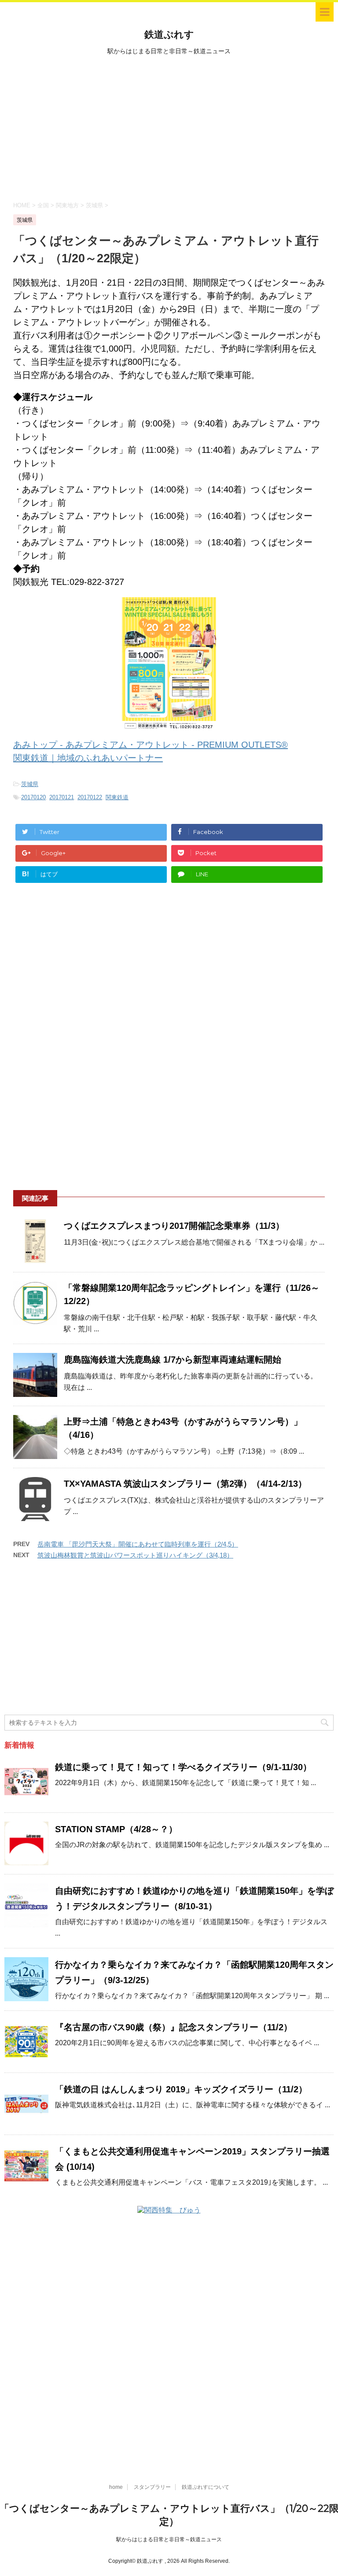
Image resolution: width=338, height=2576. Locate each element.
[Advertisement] (169, 127)
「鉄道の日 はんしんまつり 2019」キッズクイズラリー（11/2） (181, 2089)
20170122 (90, 797)
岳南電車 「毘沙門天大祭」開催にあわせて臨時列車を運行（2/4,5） (138, 1544)
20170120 (33, 797)
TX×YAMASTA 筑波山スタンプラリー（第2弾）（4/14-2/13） (185, 1484)
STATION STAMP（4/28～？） (116, 1829)
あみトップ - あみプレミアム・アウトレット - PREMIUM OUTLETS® (151, 745)
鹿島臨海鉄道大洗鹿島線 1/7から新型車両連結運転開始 (173, 1360)
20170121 (62, 797)
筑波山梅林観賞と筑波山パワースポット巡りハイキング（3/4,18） (135, 1555)
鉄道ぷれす (169, 35)
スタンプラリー (152, 2487)
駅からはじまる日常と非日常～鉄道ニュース (169, 2539)
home (116, 2487)
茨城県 (30, 784)
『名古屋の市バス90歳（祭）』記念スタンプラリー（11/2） (174, 2027)
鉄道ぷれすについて (206, 2487)
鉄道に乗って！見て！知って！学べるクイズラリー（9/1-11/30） (183, 1767)
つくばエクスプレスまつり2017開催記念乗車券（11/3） (174, 1226)
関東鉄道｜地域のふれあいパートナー (88, 758)
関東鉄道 (117, 797)
